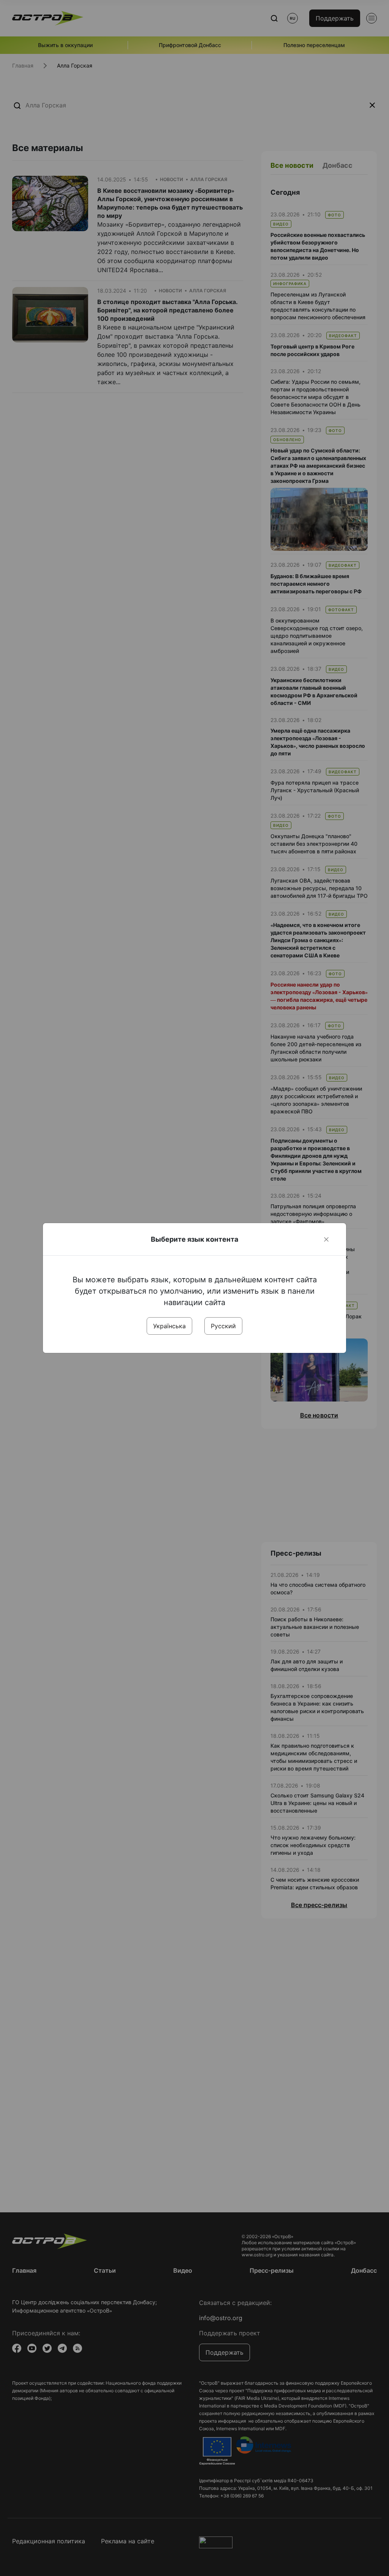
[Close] (326, 1239)
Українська (169, 1326)
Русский (223, 1326)
